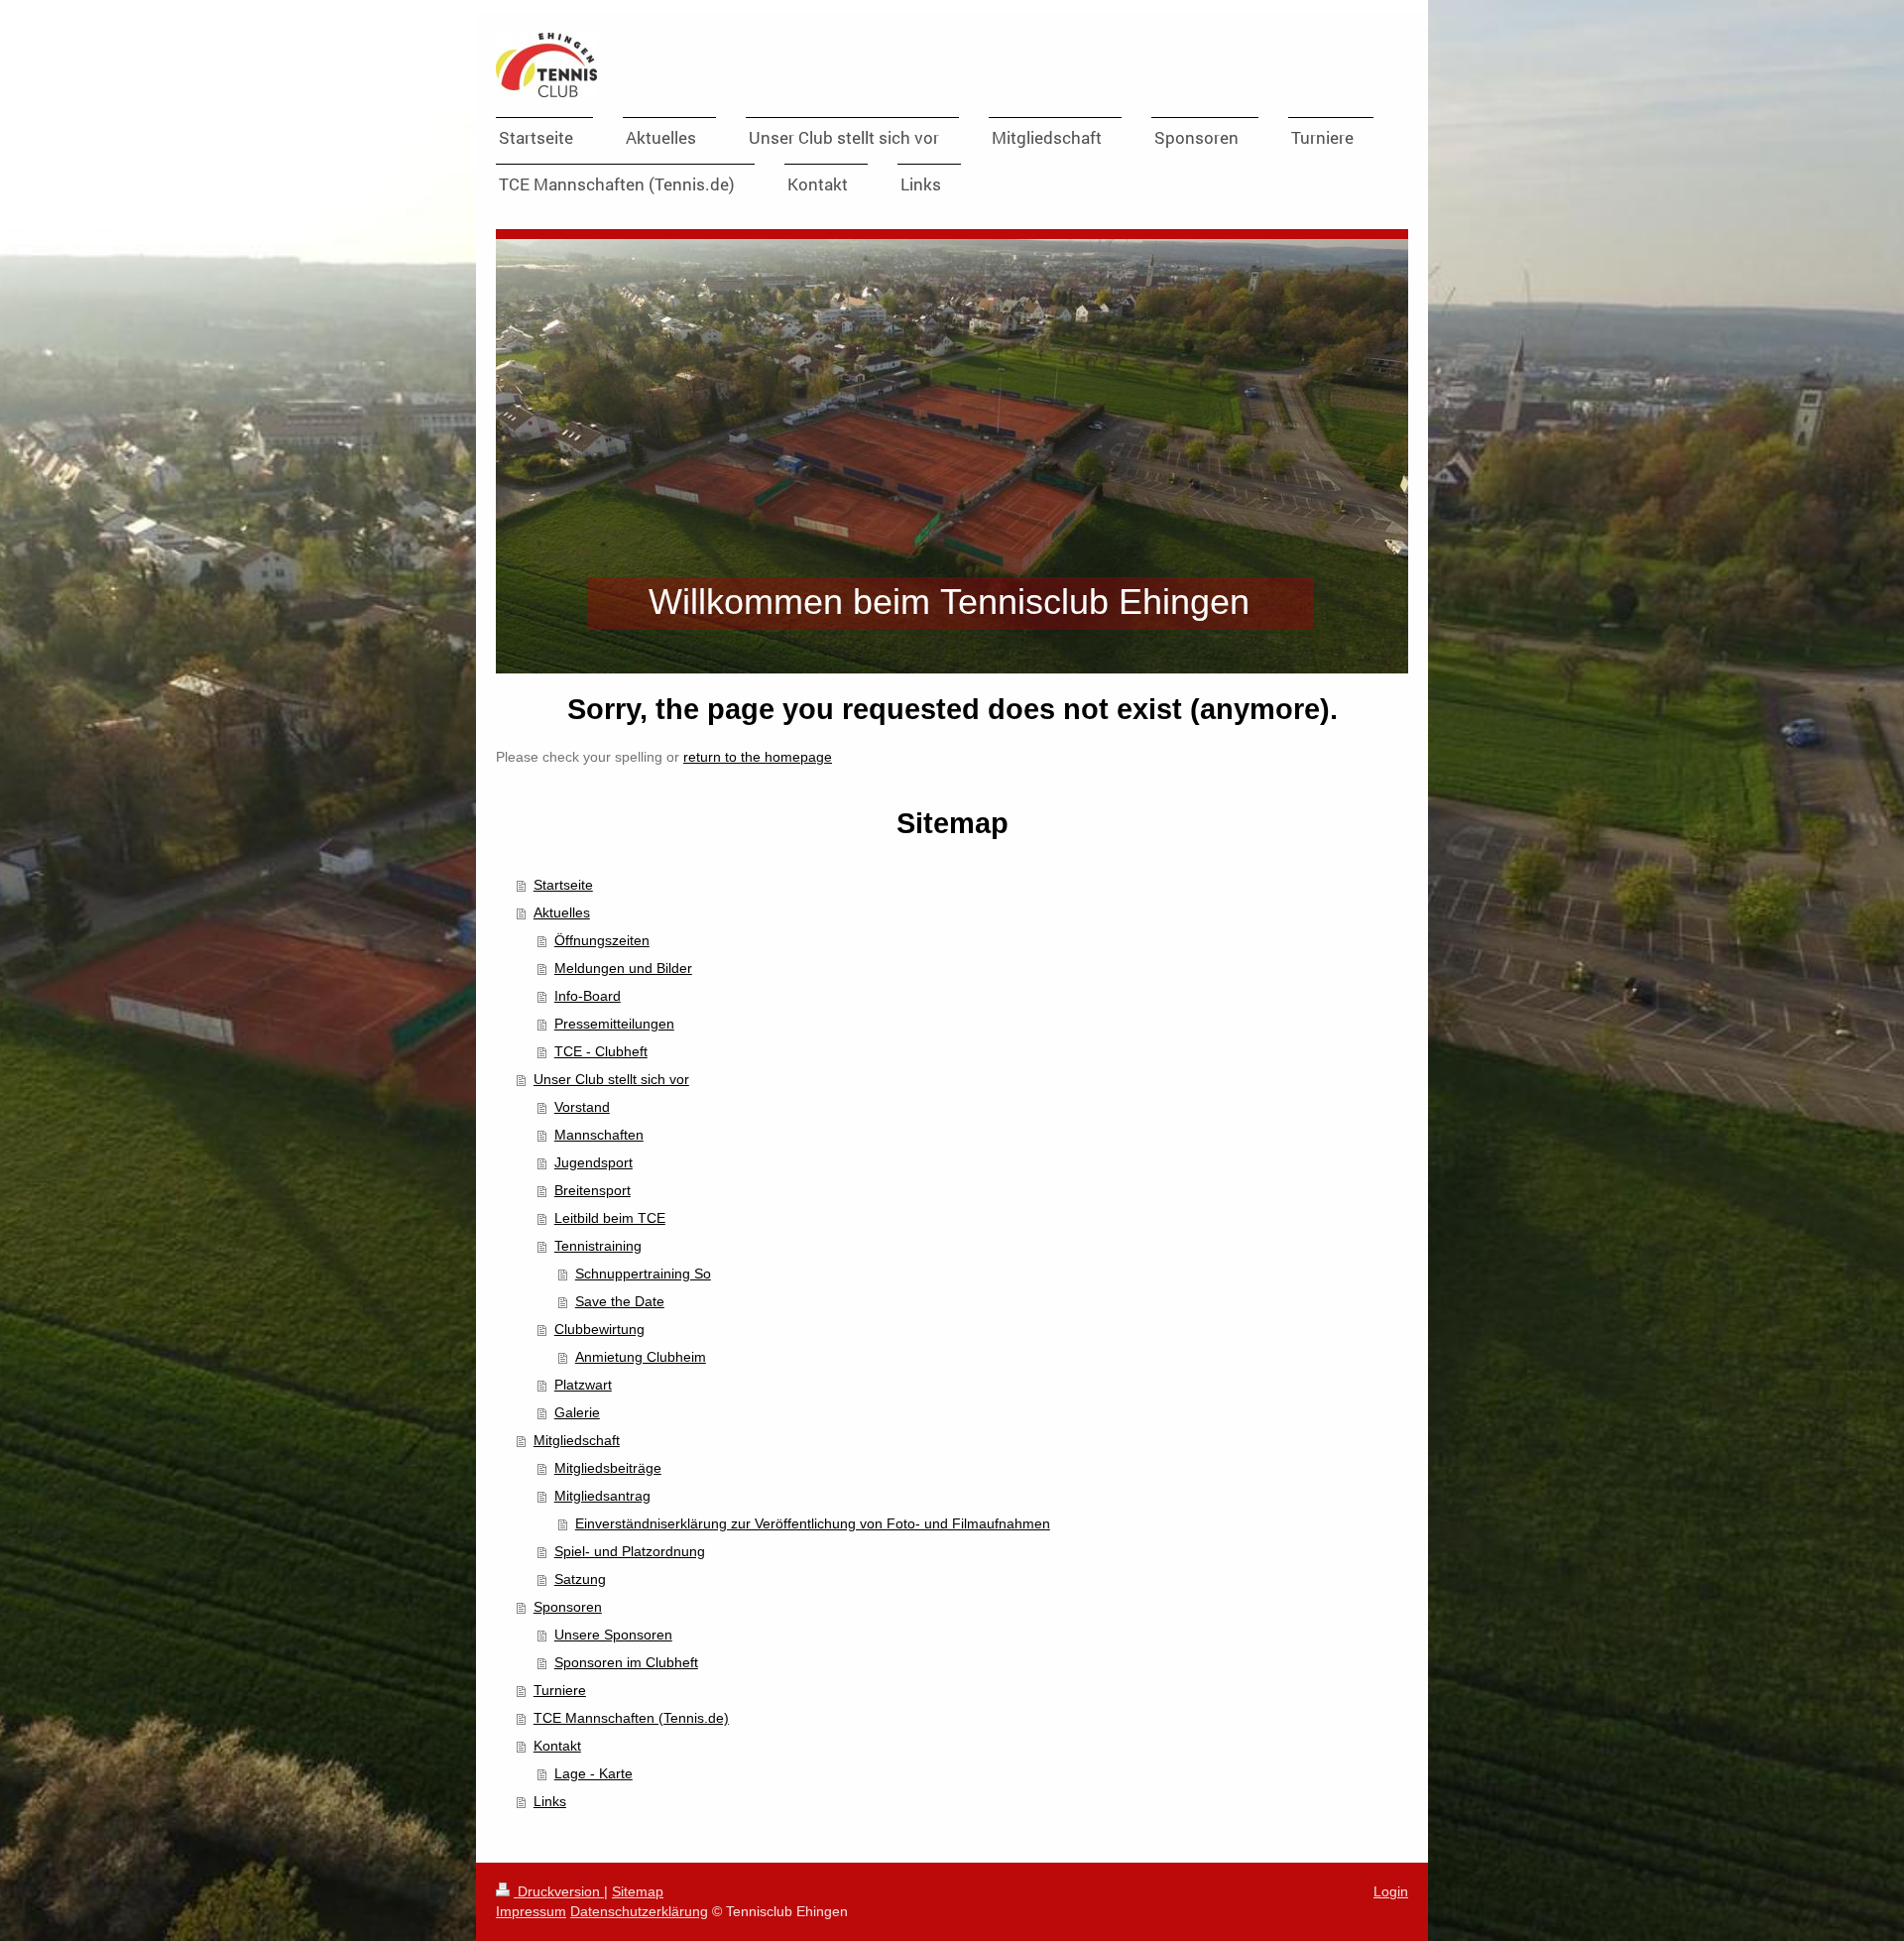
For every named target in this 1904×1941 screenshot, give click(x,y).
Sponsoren (568, 1607)
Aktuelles (562, 912)
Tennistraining (598, 1246)
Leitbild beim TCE (610, 1218)
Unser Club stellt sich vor (611, 1079)
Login (1391, 1891)
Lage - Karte (594, 1773)
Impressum (531, 1911)
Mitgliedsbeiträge (608, 1468)
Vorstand (582, 1107)
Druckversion (559, 1891)
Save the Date (620, 1301)
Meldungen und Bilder (623, 968)
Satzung (580, 1579)
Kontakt (557, 1746)
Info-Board (588, 996)
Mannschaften (599, 1135)
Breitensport (593, 1190)
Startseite (563, 885)
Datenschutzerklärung (639, 1911)
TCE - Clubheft (601, 1051)
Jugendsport (594, 1162)
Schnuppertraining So (643, 1274)
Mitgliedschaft (577, 1440)
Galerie (577, 1412)
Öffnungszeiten (602, 940)
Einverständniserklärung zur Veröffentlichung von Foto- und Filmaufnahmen (813, 1523)
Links (550, 1801)
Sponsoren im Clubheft (626, 1662)
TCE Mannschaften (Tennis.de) (631, 1718)
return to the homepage (758, 757)
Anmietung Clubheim (641, 1357)
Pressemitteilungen (614, 1024)
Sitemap (638, 1891)
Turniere (560, 1690)
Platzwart (583, 1385)
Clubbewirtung (599, 1329)
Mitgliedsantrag (602, 1496)
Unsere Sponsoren (613, 1635)
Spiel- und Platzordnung (630, 1551)
